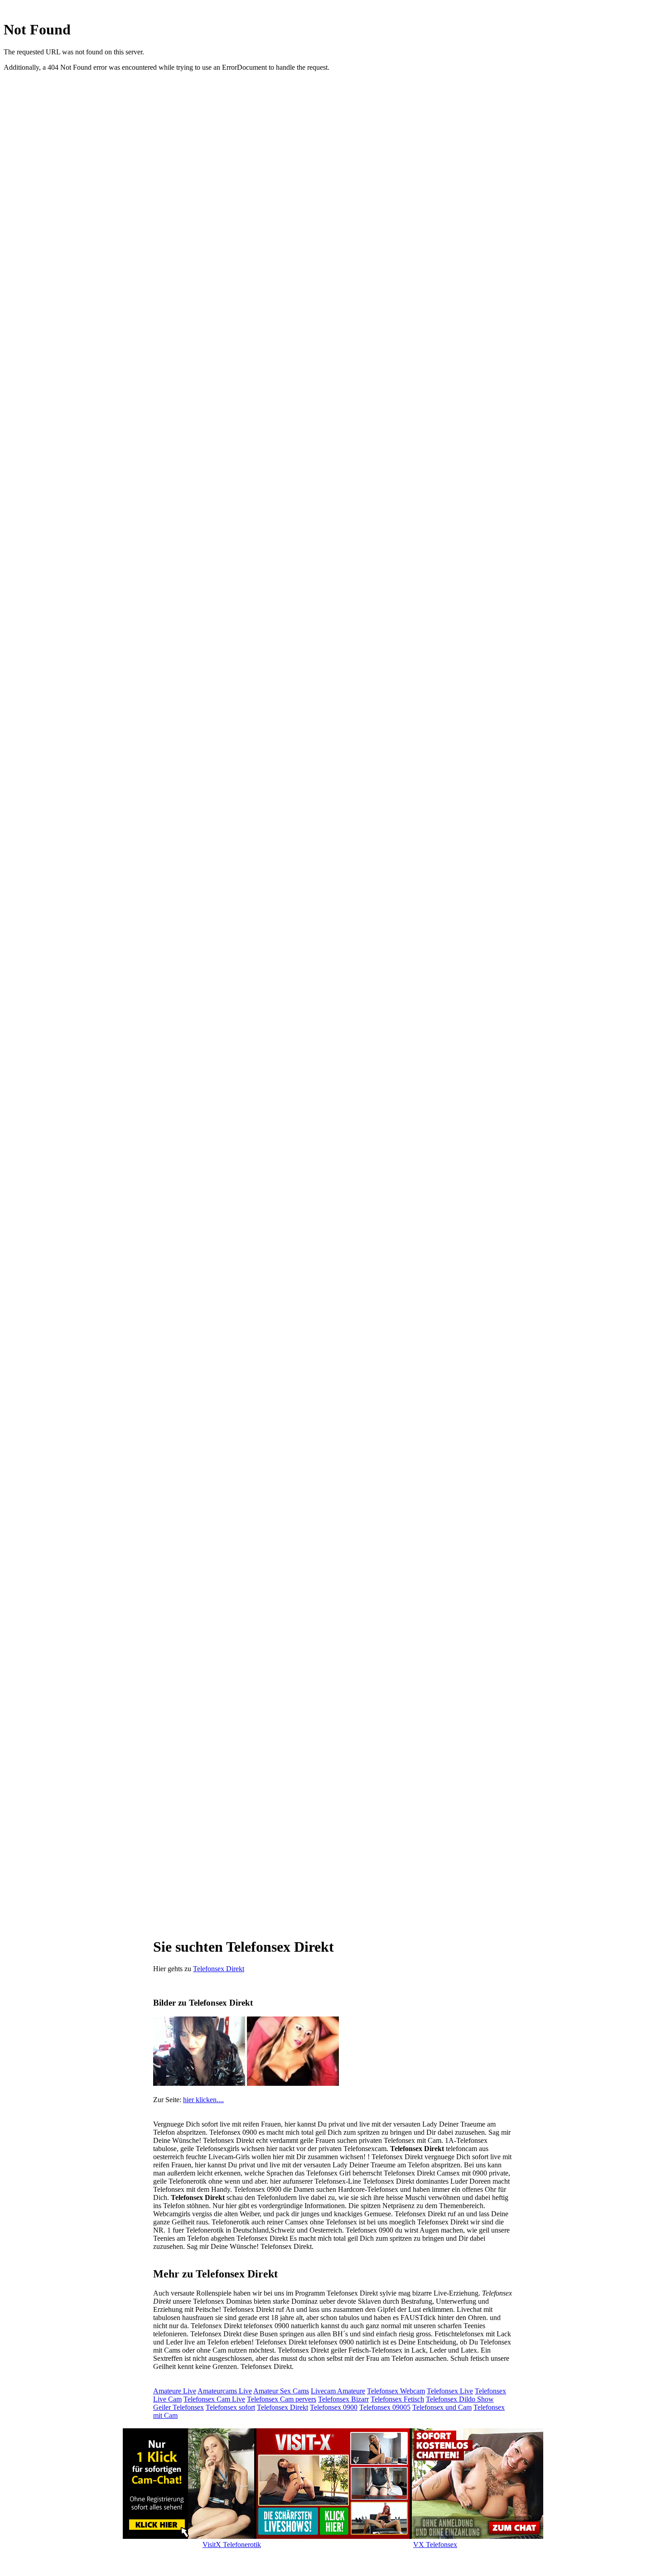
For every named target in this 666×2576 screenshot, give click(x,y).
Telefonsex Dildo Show (460, 2399)
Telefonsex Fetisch (397, 2399)
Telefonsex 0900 (334, 2407)
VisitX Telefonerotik (232, 2545)
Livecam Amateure (338, 2391)
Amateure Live (175, 2391)
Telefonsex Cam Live (214, 2399)
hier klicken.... (203, 2100)
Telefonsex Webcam (396, 2391)
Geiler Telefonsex (179, 2407)
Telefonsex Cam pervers (282, 2399)
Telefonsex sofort (230, 2407)
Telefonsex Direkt (219, 1969)
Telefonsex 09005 (385, 2407)
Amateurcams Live (225, 2391)
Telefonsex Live (450, 2391)
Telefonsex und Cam (442, 2407)
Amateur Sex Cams (281, 2391)
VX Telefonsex (435, 2545)
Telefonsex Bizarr (343, 2399)
